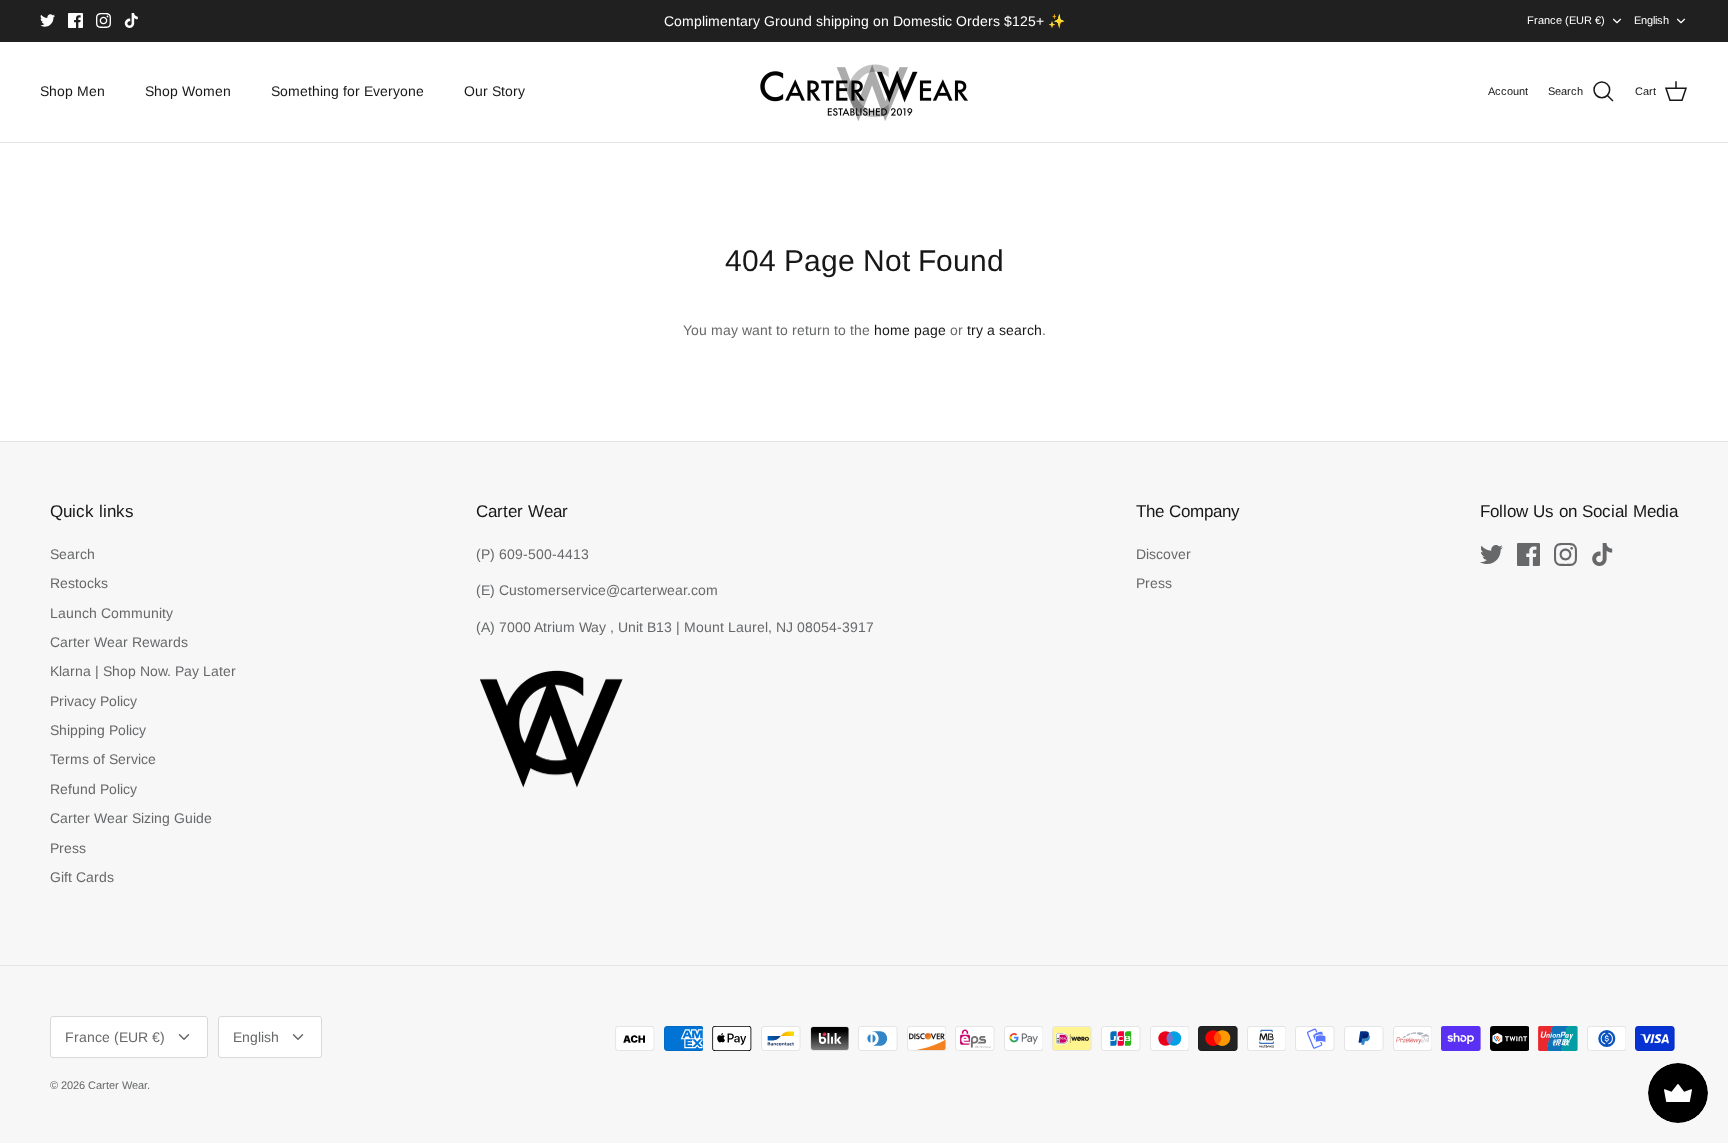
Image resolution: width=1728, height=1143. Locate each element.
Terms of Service (103, 759)
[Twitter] (47, 20)
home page (910, 330)
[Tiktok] (131, 20)
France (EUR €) (1566, 20)
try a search (1004, 330)
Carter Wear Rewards (119, 642)
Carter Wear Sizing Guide (131, 818)
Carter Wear (117, 1085)
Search (72, 554)
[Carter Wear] (864, 92)
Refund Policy (93, 789)
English (1651, 20)
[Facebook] (75, 20)
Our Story (494, 91)
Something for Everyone (347, 91)
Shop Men (72, 91)
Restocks (79, 583)
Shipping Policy (98, 730)
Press (68, 848)
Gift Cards (82, 877)
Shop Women (188, 91)
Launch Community (111, 613)
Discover (1163, 554)
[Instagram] (103, 20)
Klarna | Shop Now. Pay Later (143, 671)
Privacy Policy (93, 701)
